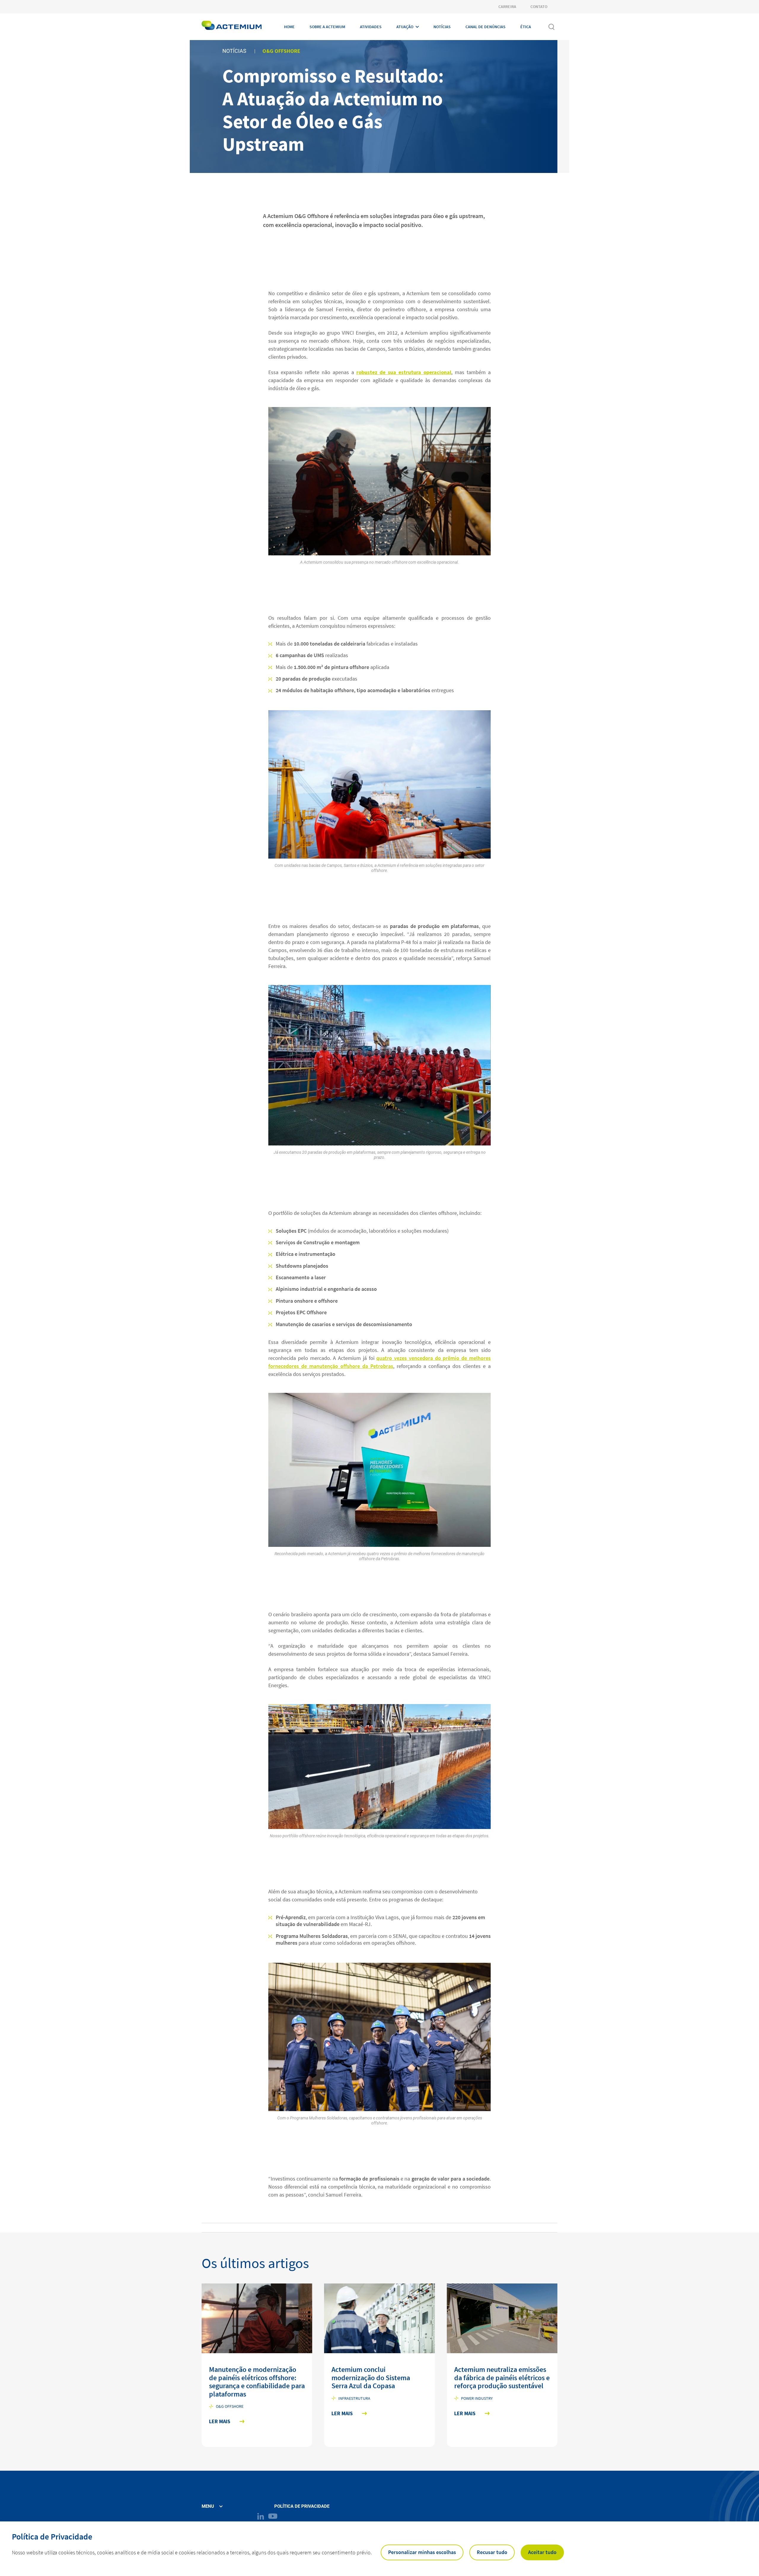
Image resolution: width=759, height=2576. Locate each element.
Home (289, 27)
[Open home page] (232, 27)
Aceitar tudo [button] (542, 2552)
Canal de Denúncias (485, 27)
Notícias (442, 27)
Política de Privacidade (302, 2506)
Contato (539, 7)
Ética (526, 27)
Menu (208, 2506)
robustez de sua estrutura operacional (404, 372)
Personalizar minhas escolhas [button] (422, 2552)
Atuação (405, 27)
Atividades (371, 27)
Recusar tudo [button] (492, 2552)
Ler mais (220, 2422)
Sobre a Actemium (327, 27)
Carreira (507, 7)
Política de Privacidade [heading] (52, 2537)
